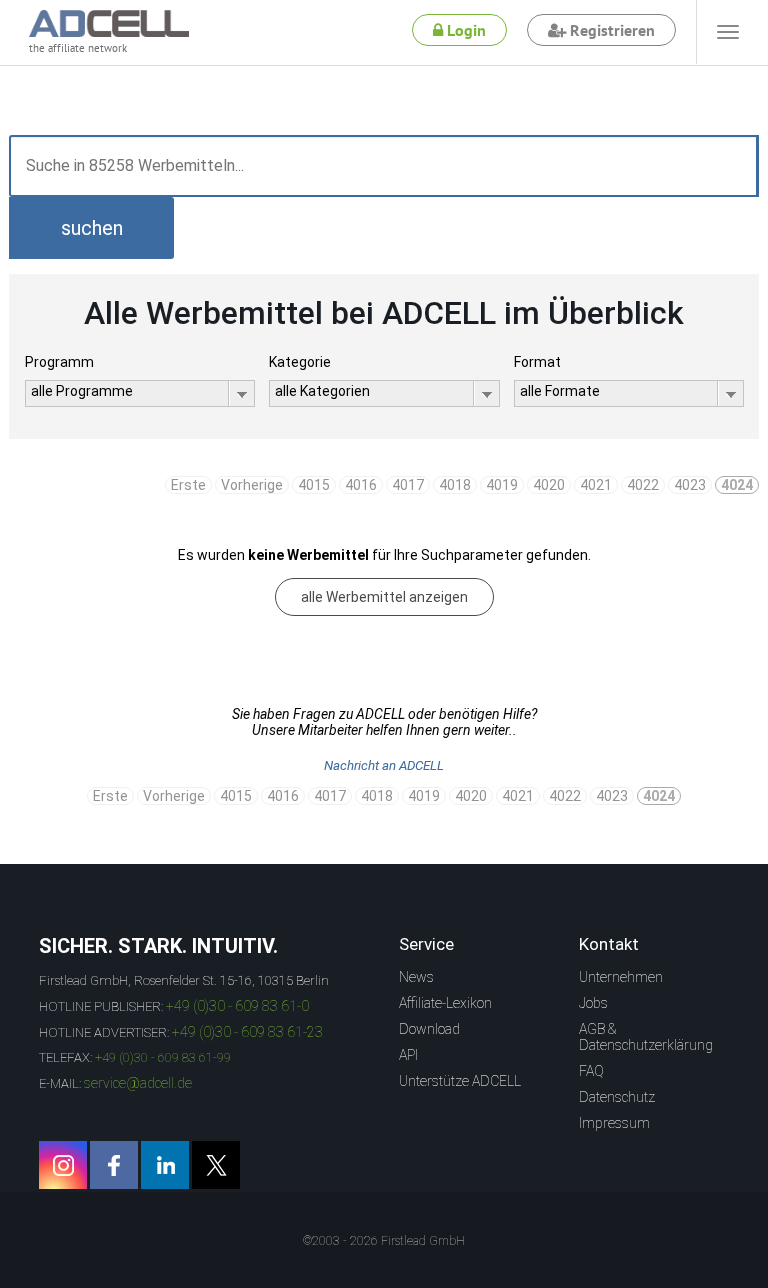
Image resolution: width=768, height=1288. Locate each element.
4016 (361, 485)
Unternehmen (621, 977)
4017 (408, 485)
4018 (455, 485)
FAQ (591, 1071)
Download (429, 1029)
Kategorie (300, 362)
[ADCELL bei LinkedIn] (165, 1165)
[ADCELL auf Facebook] (114, 1165)
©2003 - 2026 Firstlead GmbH (384, 1241)
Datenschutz (617, 1097)
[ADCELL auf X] (216, 1165)
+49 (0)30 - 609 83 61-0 (237, 1006)
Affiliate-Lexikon (445, 1003)
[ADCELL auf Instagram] (63, 1165)
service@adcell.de (138, 1083)
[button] (91, 228)
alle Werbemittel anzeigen (384, 597)
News (416, 977)
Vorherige (252, 485)
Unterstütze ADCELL (460, 1081)
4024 (737, 485)
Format (537, 362)
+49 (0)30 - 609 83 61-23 (247, 1032)
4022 (643, 485)
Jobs (593, 1003)
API (408, 1055)
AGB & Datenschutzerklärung (646, 1037)
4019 (502, 485)
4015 (314, 485)
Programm (59, 362)
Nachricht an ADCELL (384, 765)
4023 (690, 485)
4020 (549, 485)
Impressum (614, 1123)
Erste (188, 485)
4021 (596, 485)
